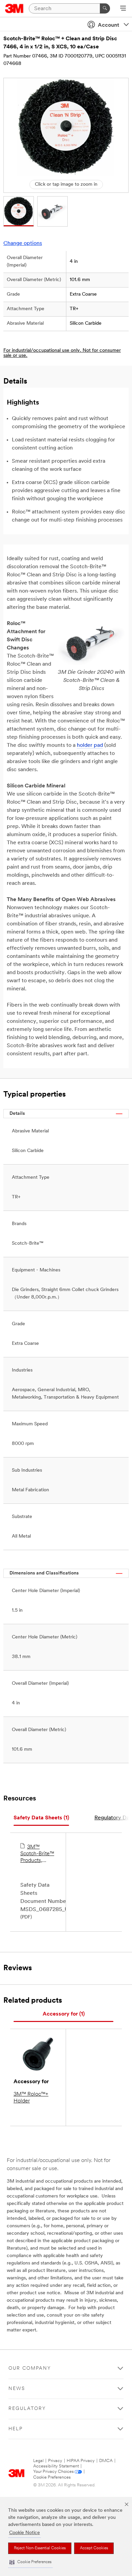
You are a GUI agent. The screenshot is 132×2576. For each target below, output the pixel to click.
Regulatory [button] (27, 2409)
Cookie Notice (25, 2533)
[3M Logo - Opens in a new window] (14, 8)
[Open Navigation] (123, 9)
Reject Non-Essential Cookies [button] (40, 2548)
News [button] (17, 2389)
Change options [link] (23, 244)
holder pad (90, 745)
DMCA (106, 2461)
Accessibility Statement (56, 2466)
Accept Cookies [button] (94, 2548)
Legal (38, 2461)
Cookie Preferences (52, 2477)
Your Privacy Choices (53, 2472)
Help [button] (16, 2429)
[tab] (41, 1818)
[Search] (105, 8)
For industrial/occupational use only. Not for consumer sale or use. (62, 353)
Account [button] (108, 25)
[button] (30, 2562)
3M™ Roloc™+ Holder (31, 2098)
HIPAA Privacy (81, 2461)
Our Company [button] (30, 2368)
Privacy (55, 2461)
